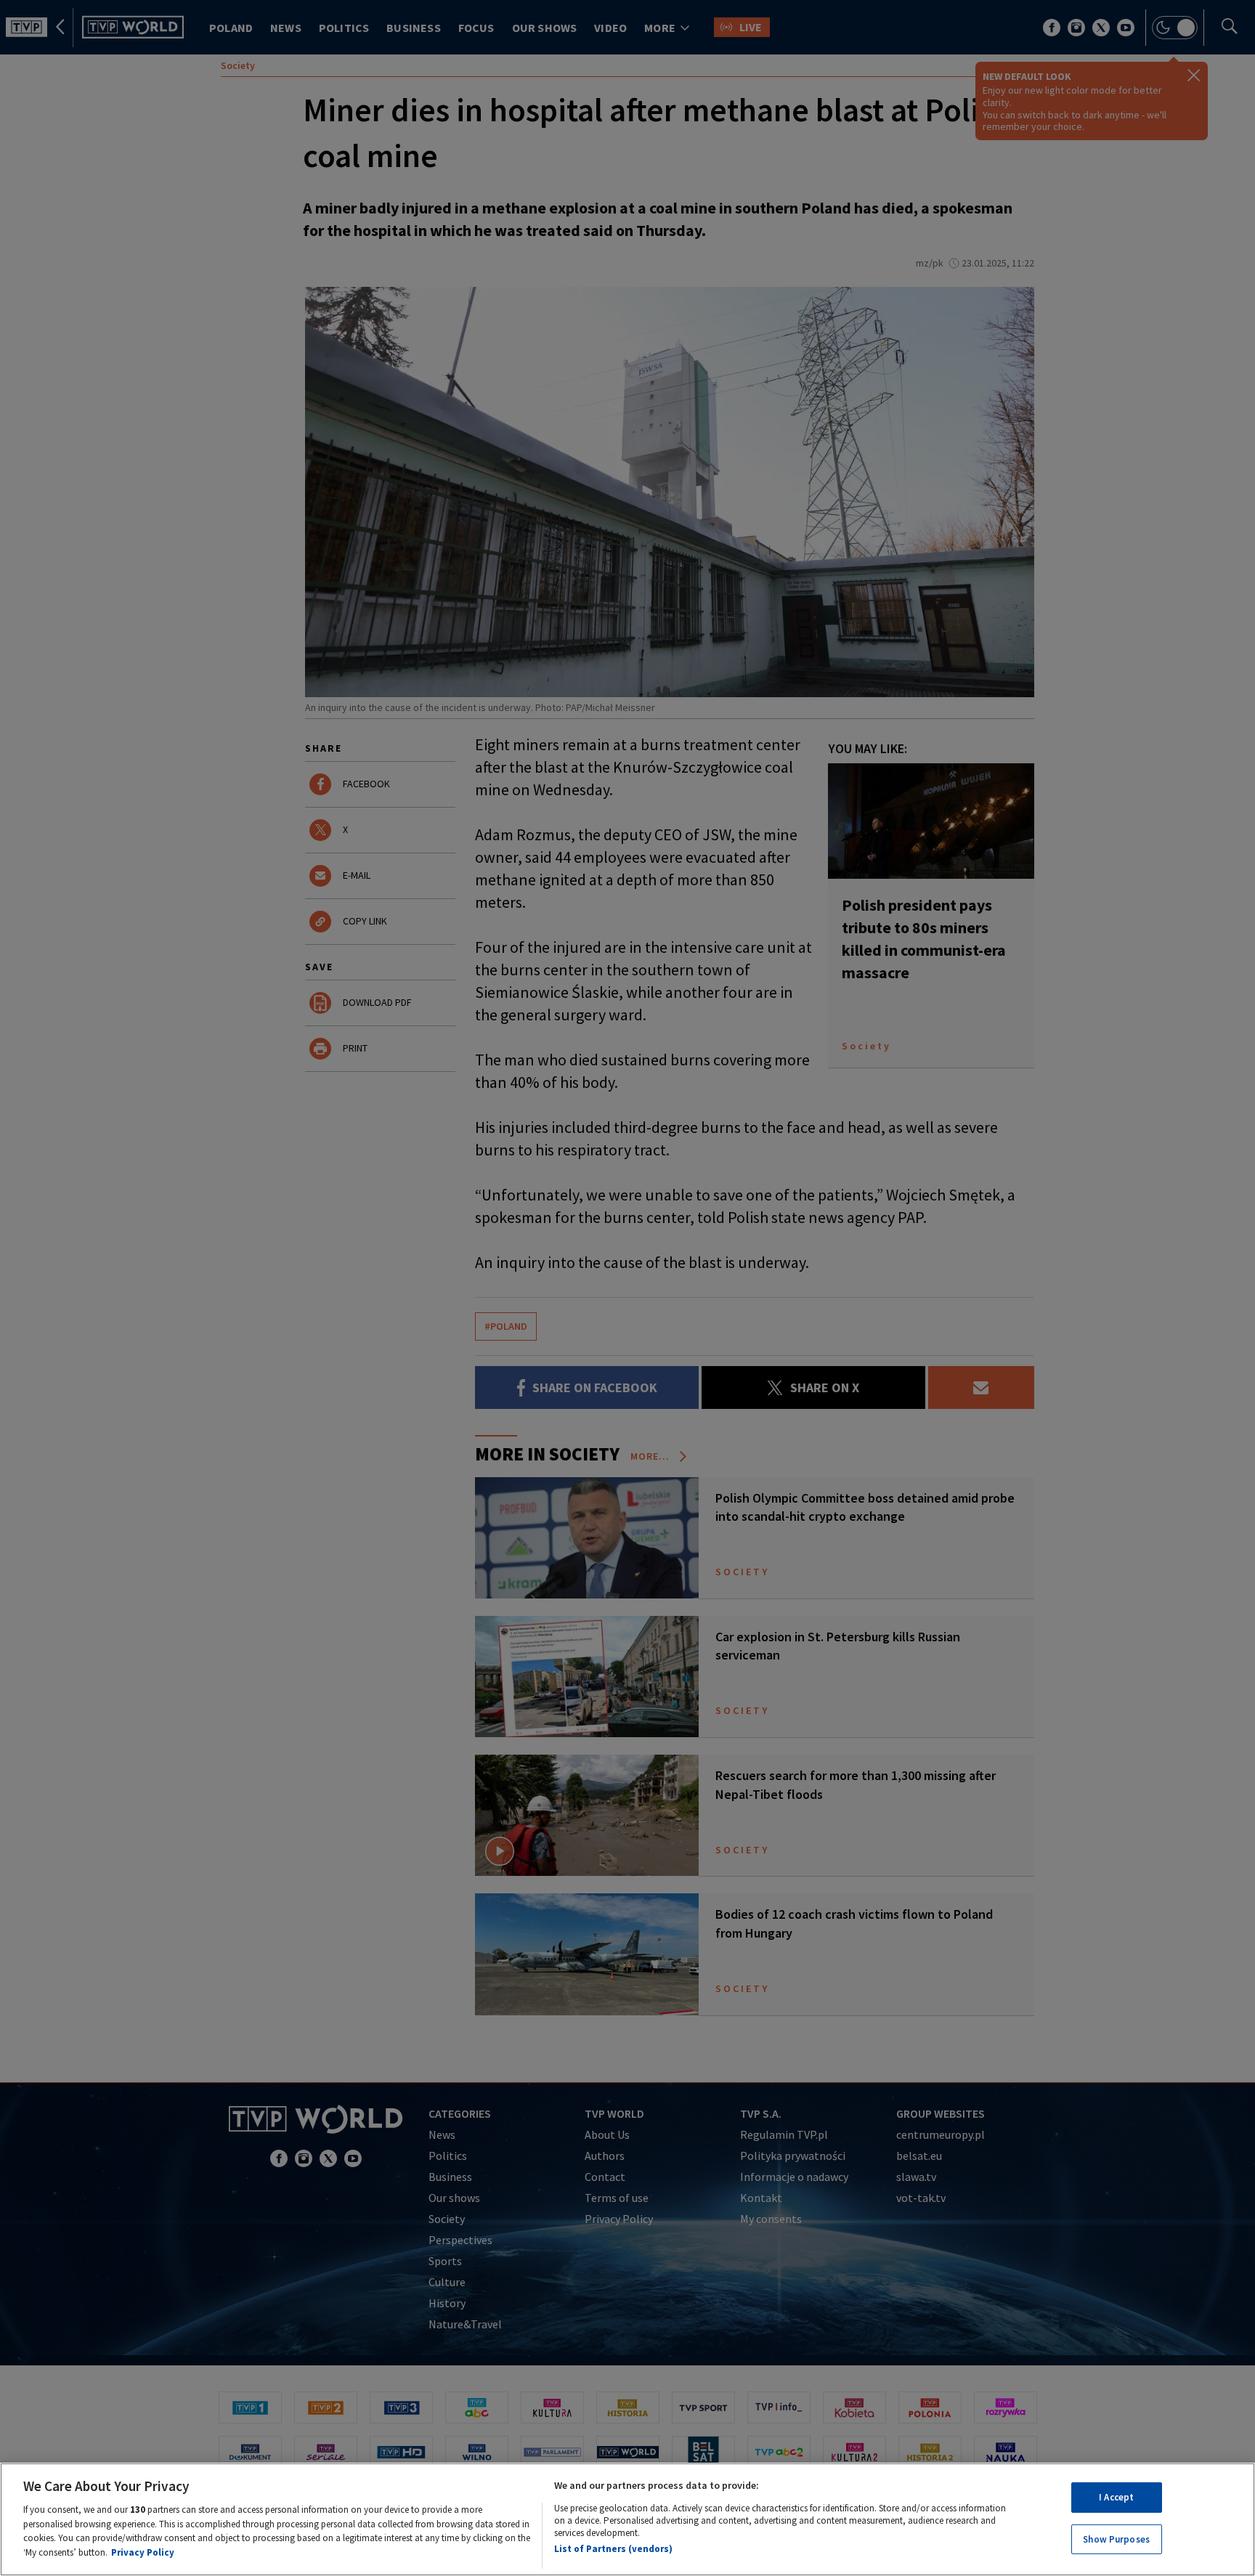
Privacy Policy (143, 2552)
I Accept (1116, 2497)
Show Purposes (1116, 2539)
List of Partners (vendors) (613, 2549)
